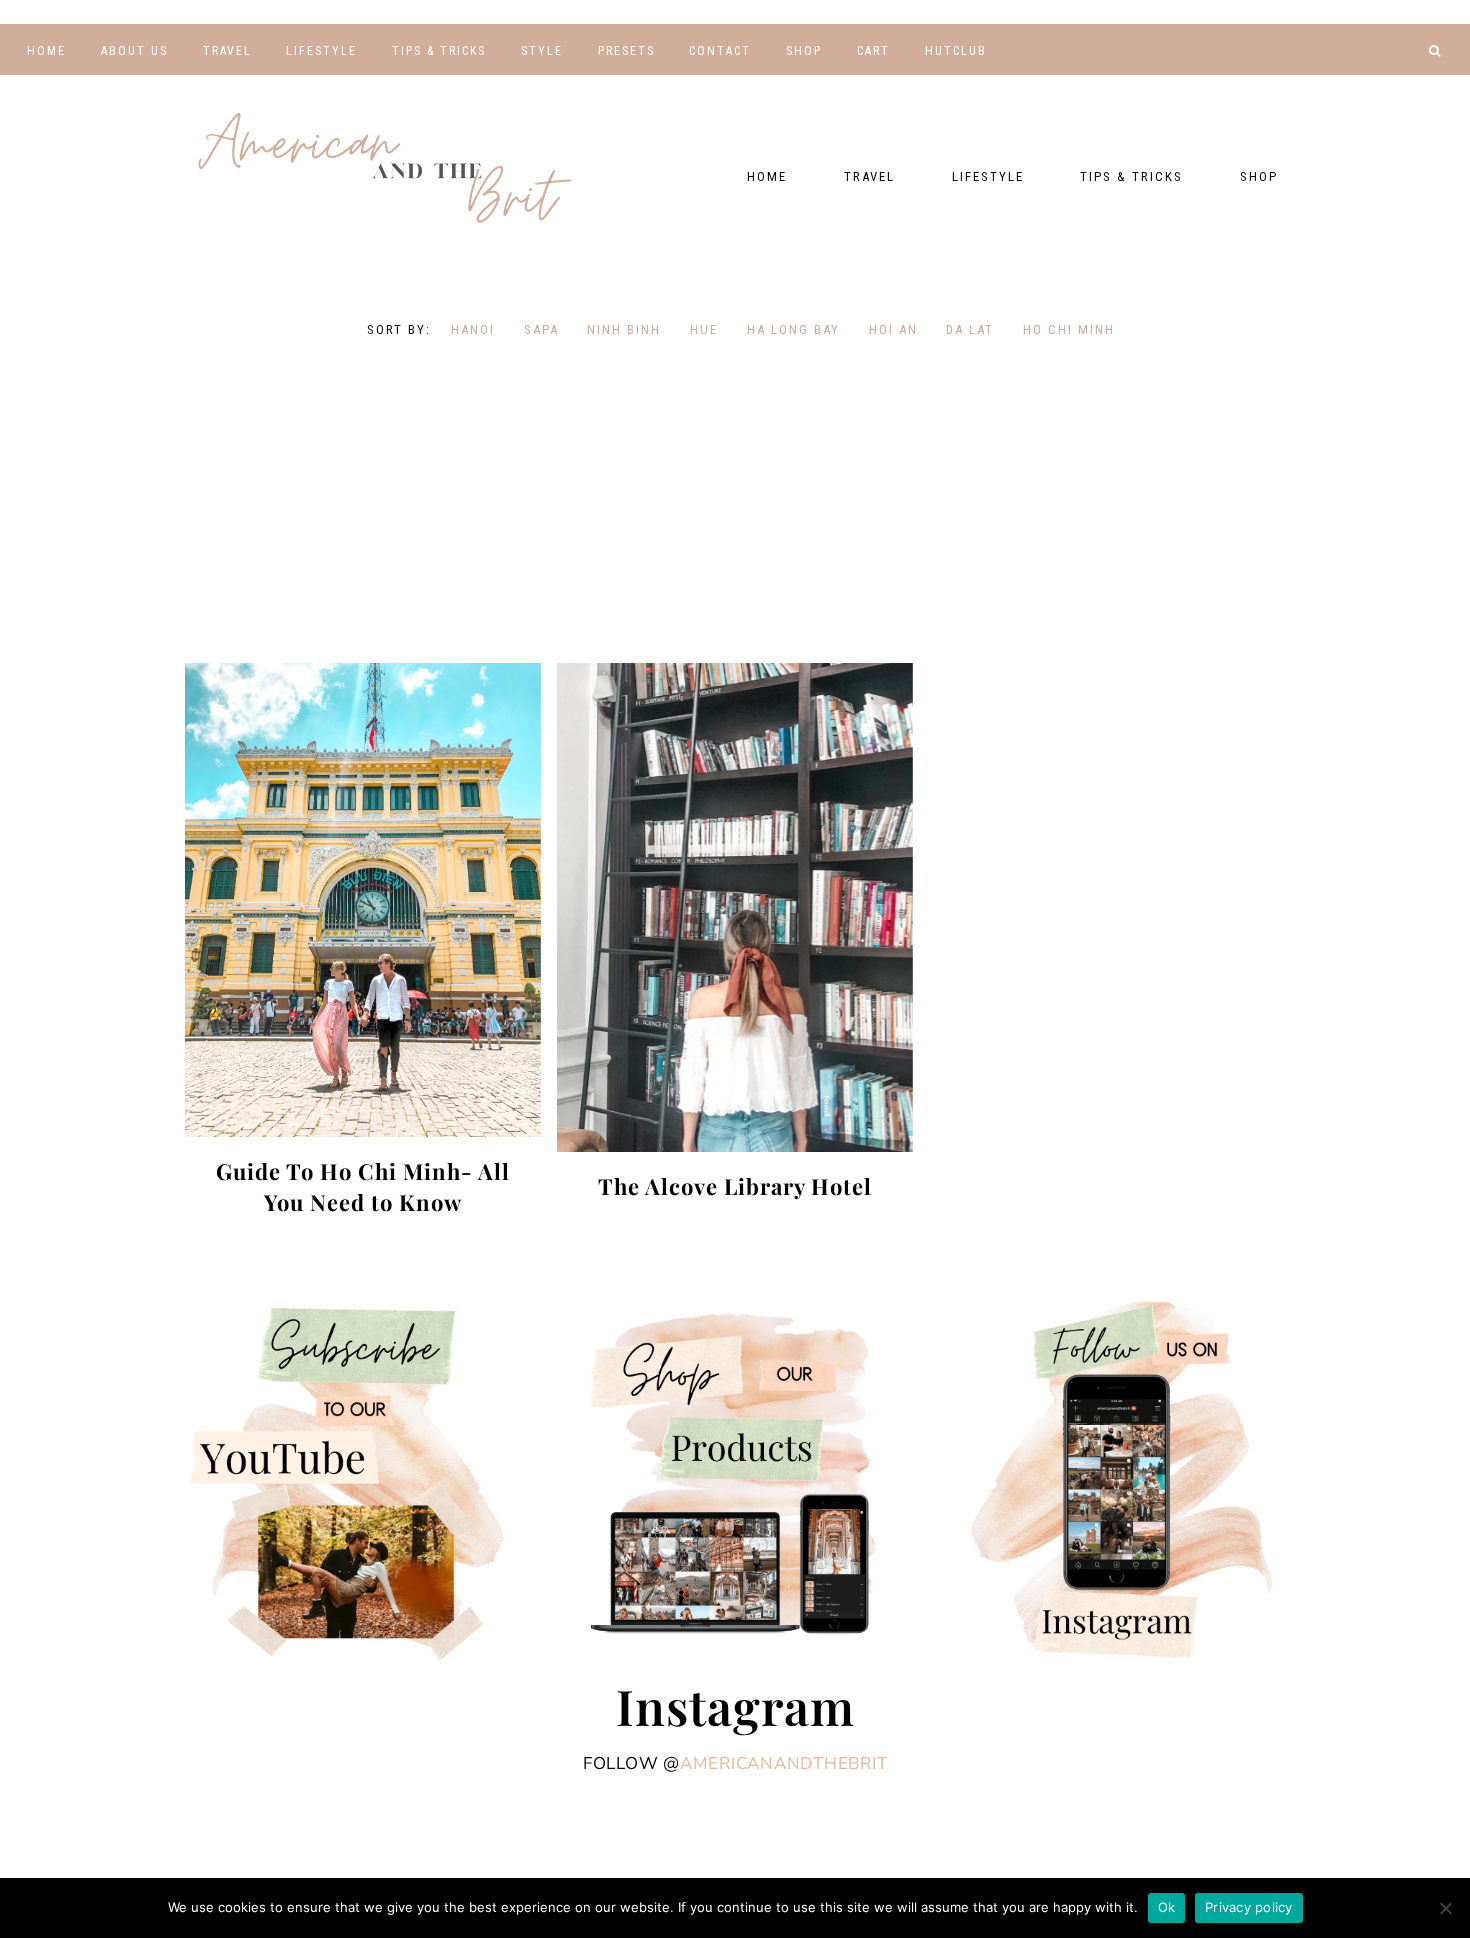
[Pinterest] (1374, 85)
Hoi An (893, 329)
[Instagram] (1403, 85)
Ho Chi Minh (1069, 329)
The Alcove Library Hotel (735, 1186)
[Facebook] (1344, 85)
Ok (1167, 1907)
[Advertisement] (735, 503)
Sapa (541, 329)
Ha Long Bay (793, 329)
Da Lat (970, 329)
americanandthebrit (784, 1763)
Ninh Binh (624, 329)
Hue (704, 329)
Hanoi (473, 329)
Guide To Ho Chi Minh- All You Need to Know (363, 1186)
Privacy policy (1249, 1907)
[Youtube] (1313, 85)
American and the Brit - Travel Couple (385, 170)
